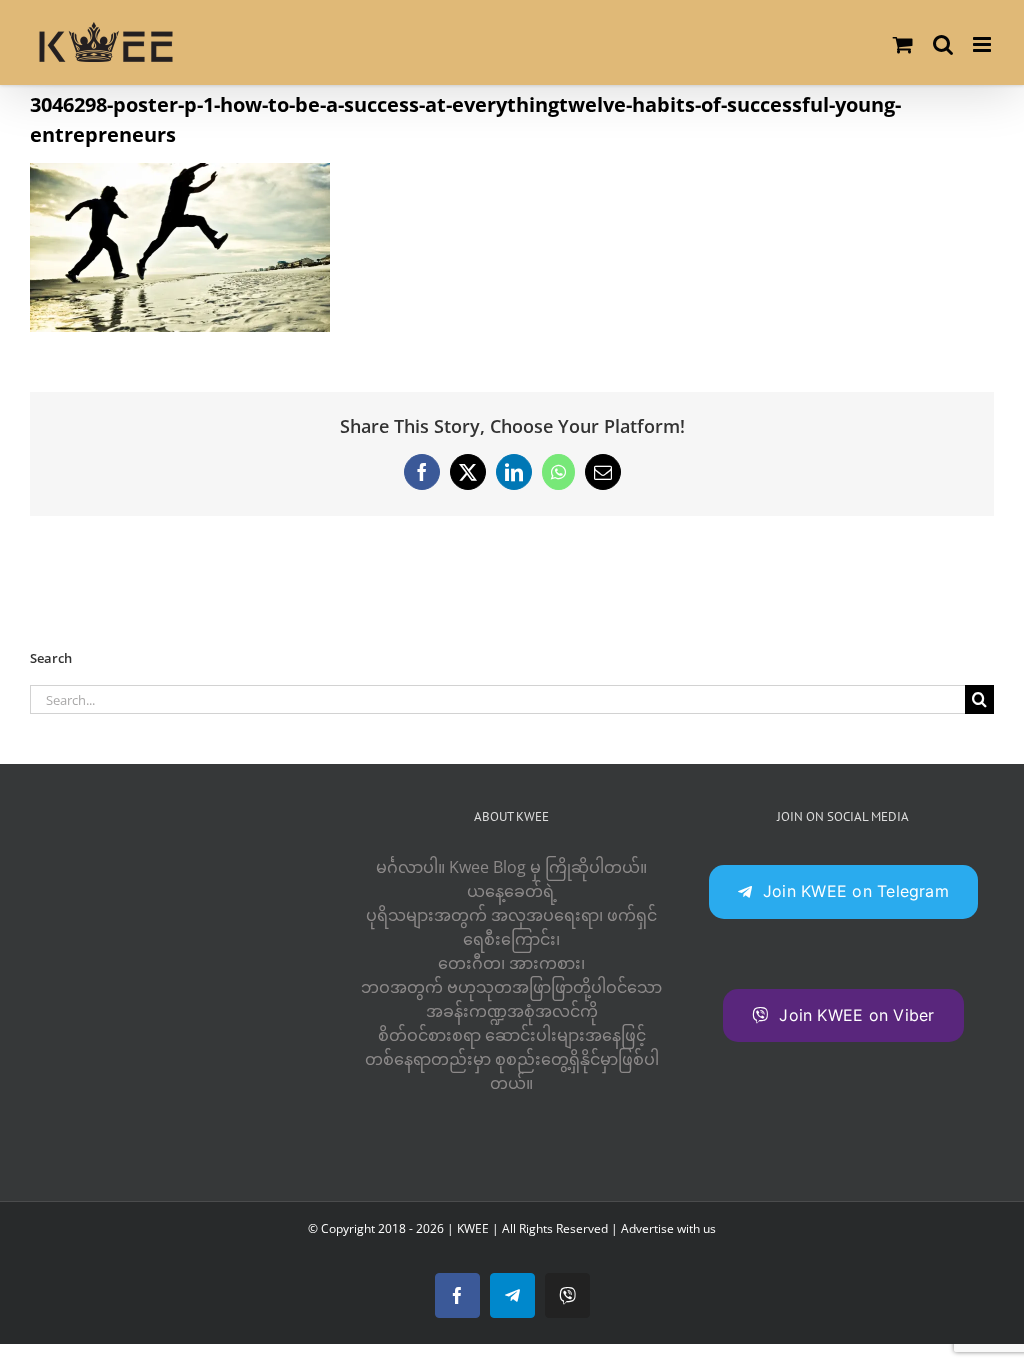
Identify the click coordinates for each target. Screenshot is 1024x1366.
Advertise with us (668, 1228)
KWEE (473, 1228)
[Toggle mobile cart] (903, 44)
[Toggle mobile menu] (983, 44)
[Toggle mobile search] (943, 44)
